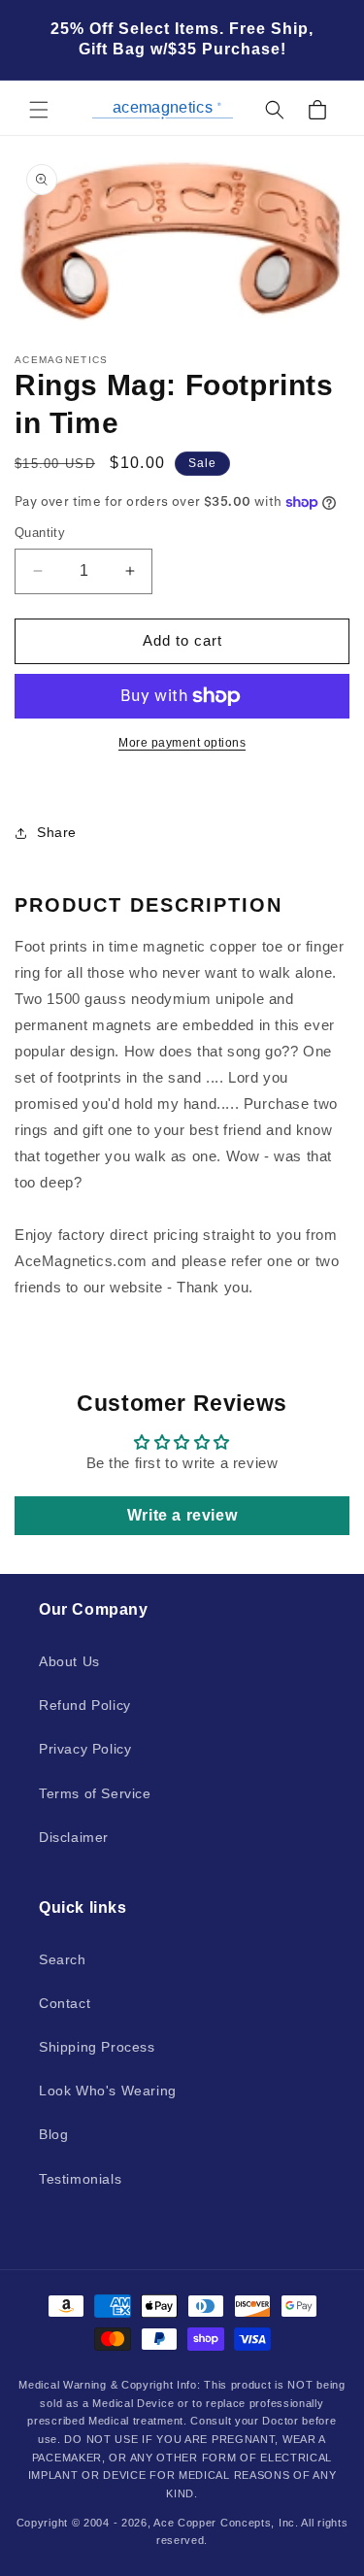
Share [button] (57, 832)
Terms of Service (95, 1793)
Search (63, 1959)
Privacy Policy (85, 1749)
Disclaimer (74, 1837)
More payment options (182, 743)
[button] (39, 110)
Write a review (182, 1515)
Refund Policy (85, 1705)
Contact (65, 2003)
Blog (53, 2134)
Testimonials (80, 2179)
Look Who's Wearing (108, 2091)
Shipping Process (97, 2047)
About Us (69, 1661)
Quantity (40, 533)
